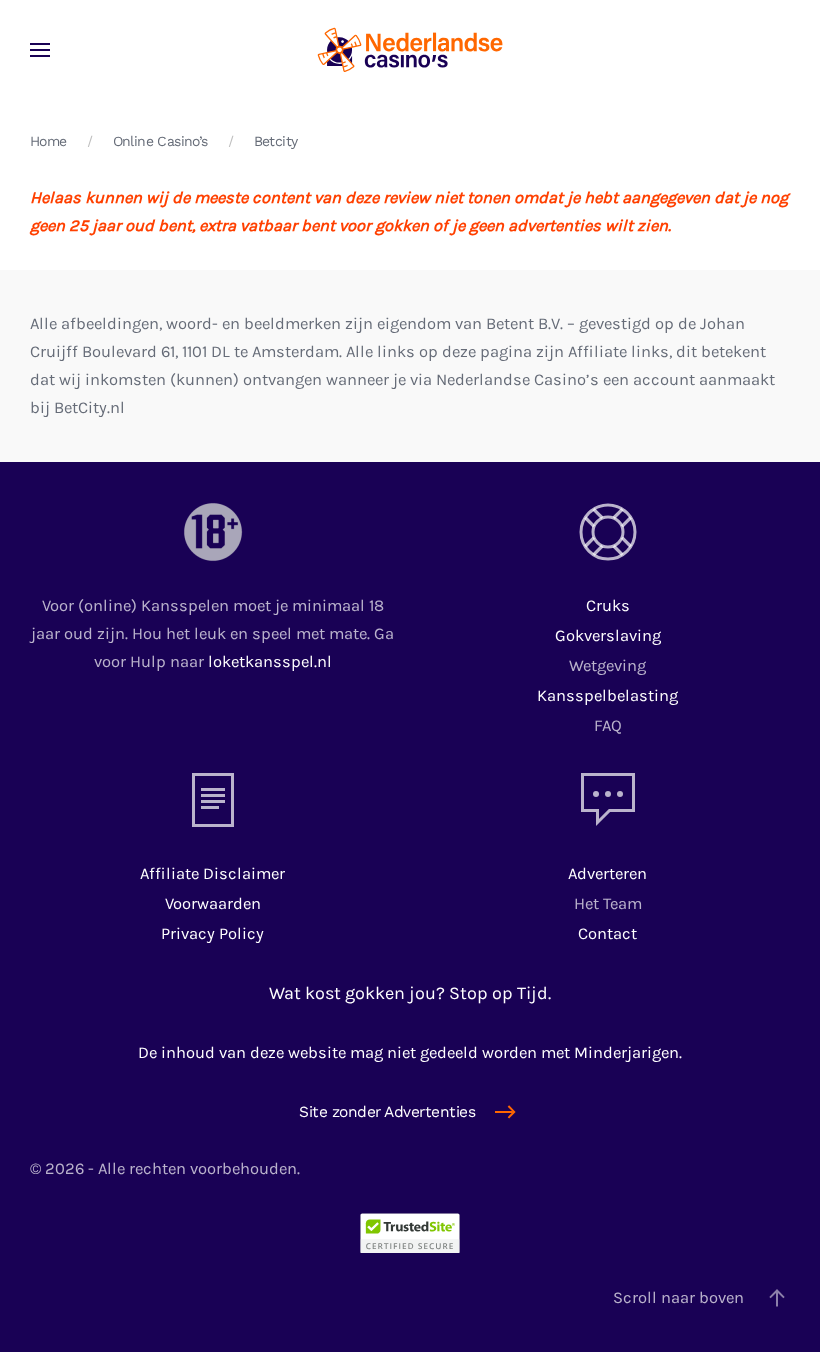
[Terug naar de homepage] (410, 50)
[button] (40, 50)
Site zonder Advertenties (387, 1112)
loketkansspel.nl (270, 661)
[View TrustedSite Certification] (410, 1231)
